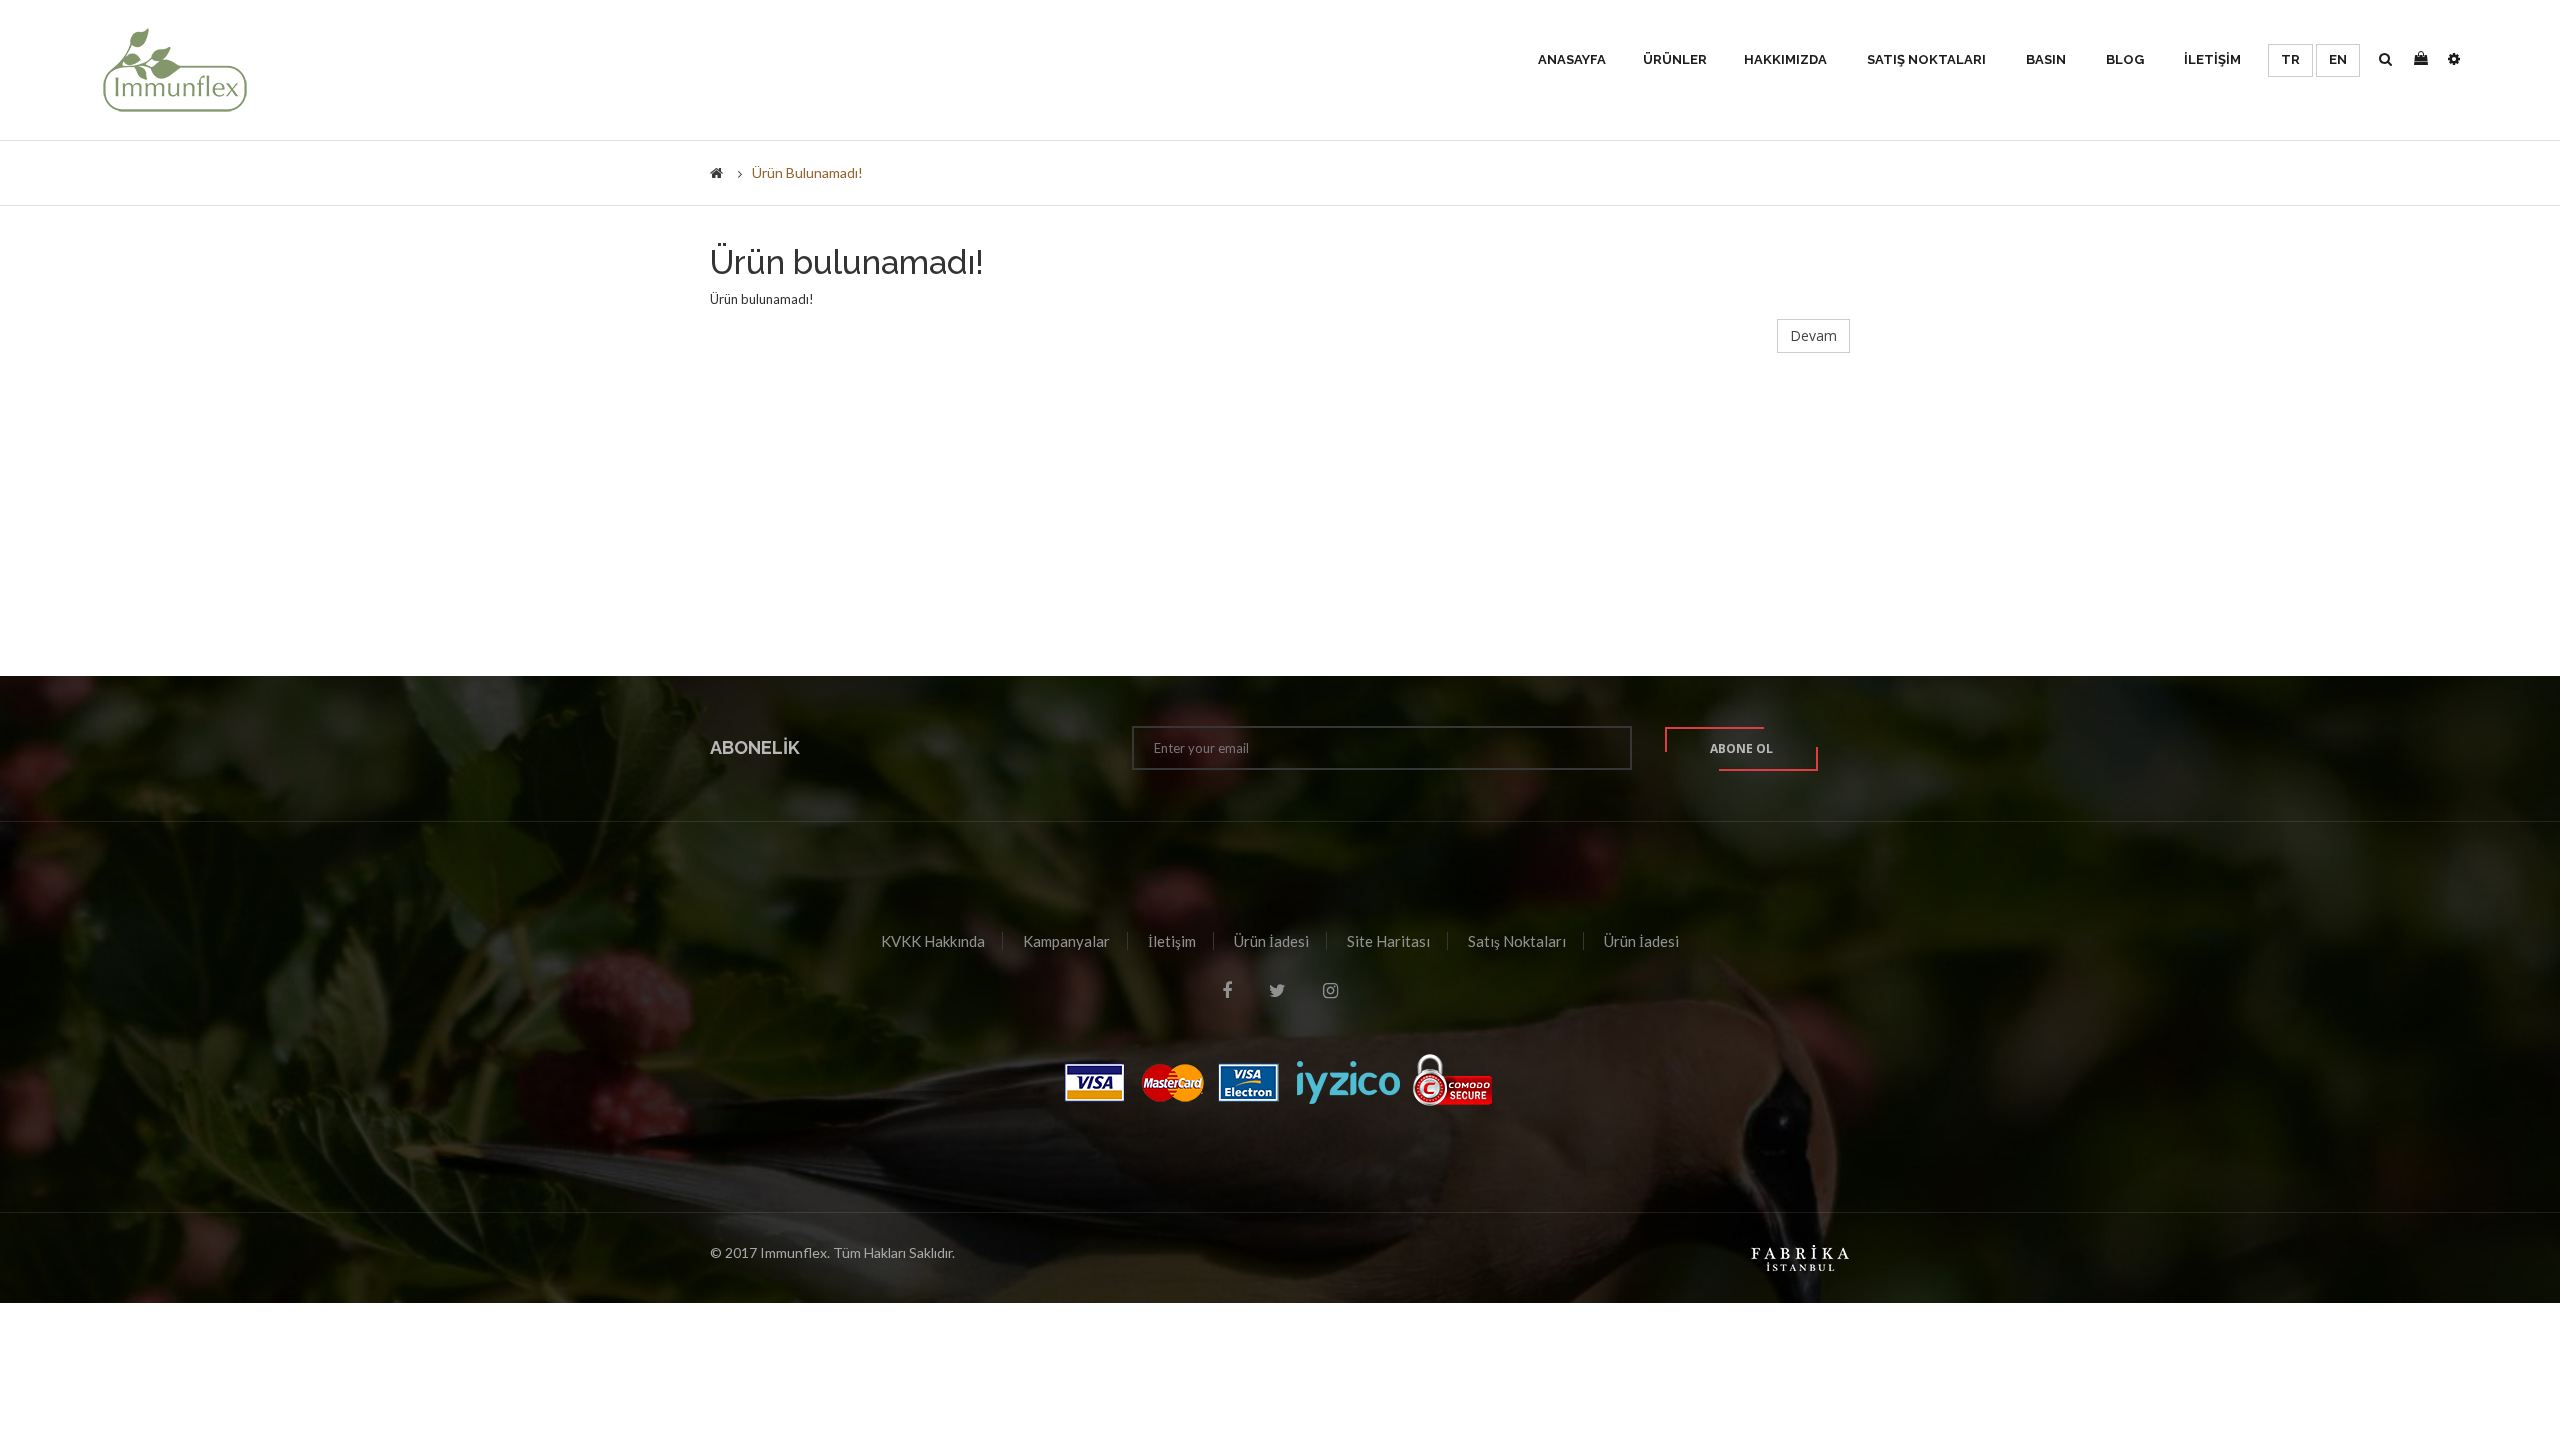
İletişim (1172, 941)
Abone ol (1741, 748)
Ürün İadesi (1271, 941)
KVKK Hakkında (933, 941)
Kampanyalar (1066, 941)
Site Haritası (1388, 941)
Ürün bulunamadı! (807, 172)
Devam (1813, 335)
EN (2338, 59)
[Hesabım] (2454, 59)
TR (2290, 59)
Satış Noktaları (1517, 941)
